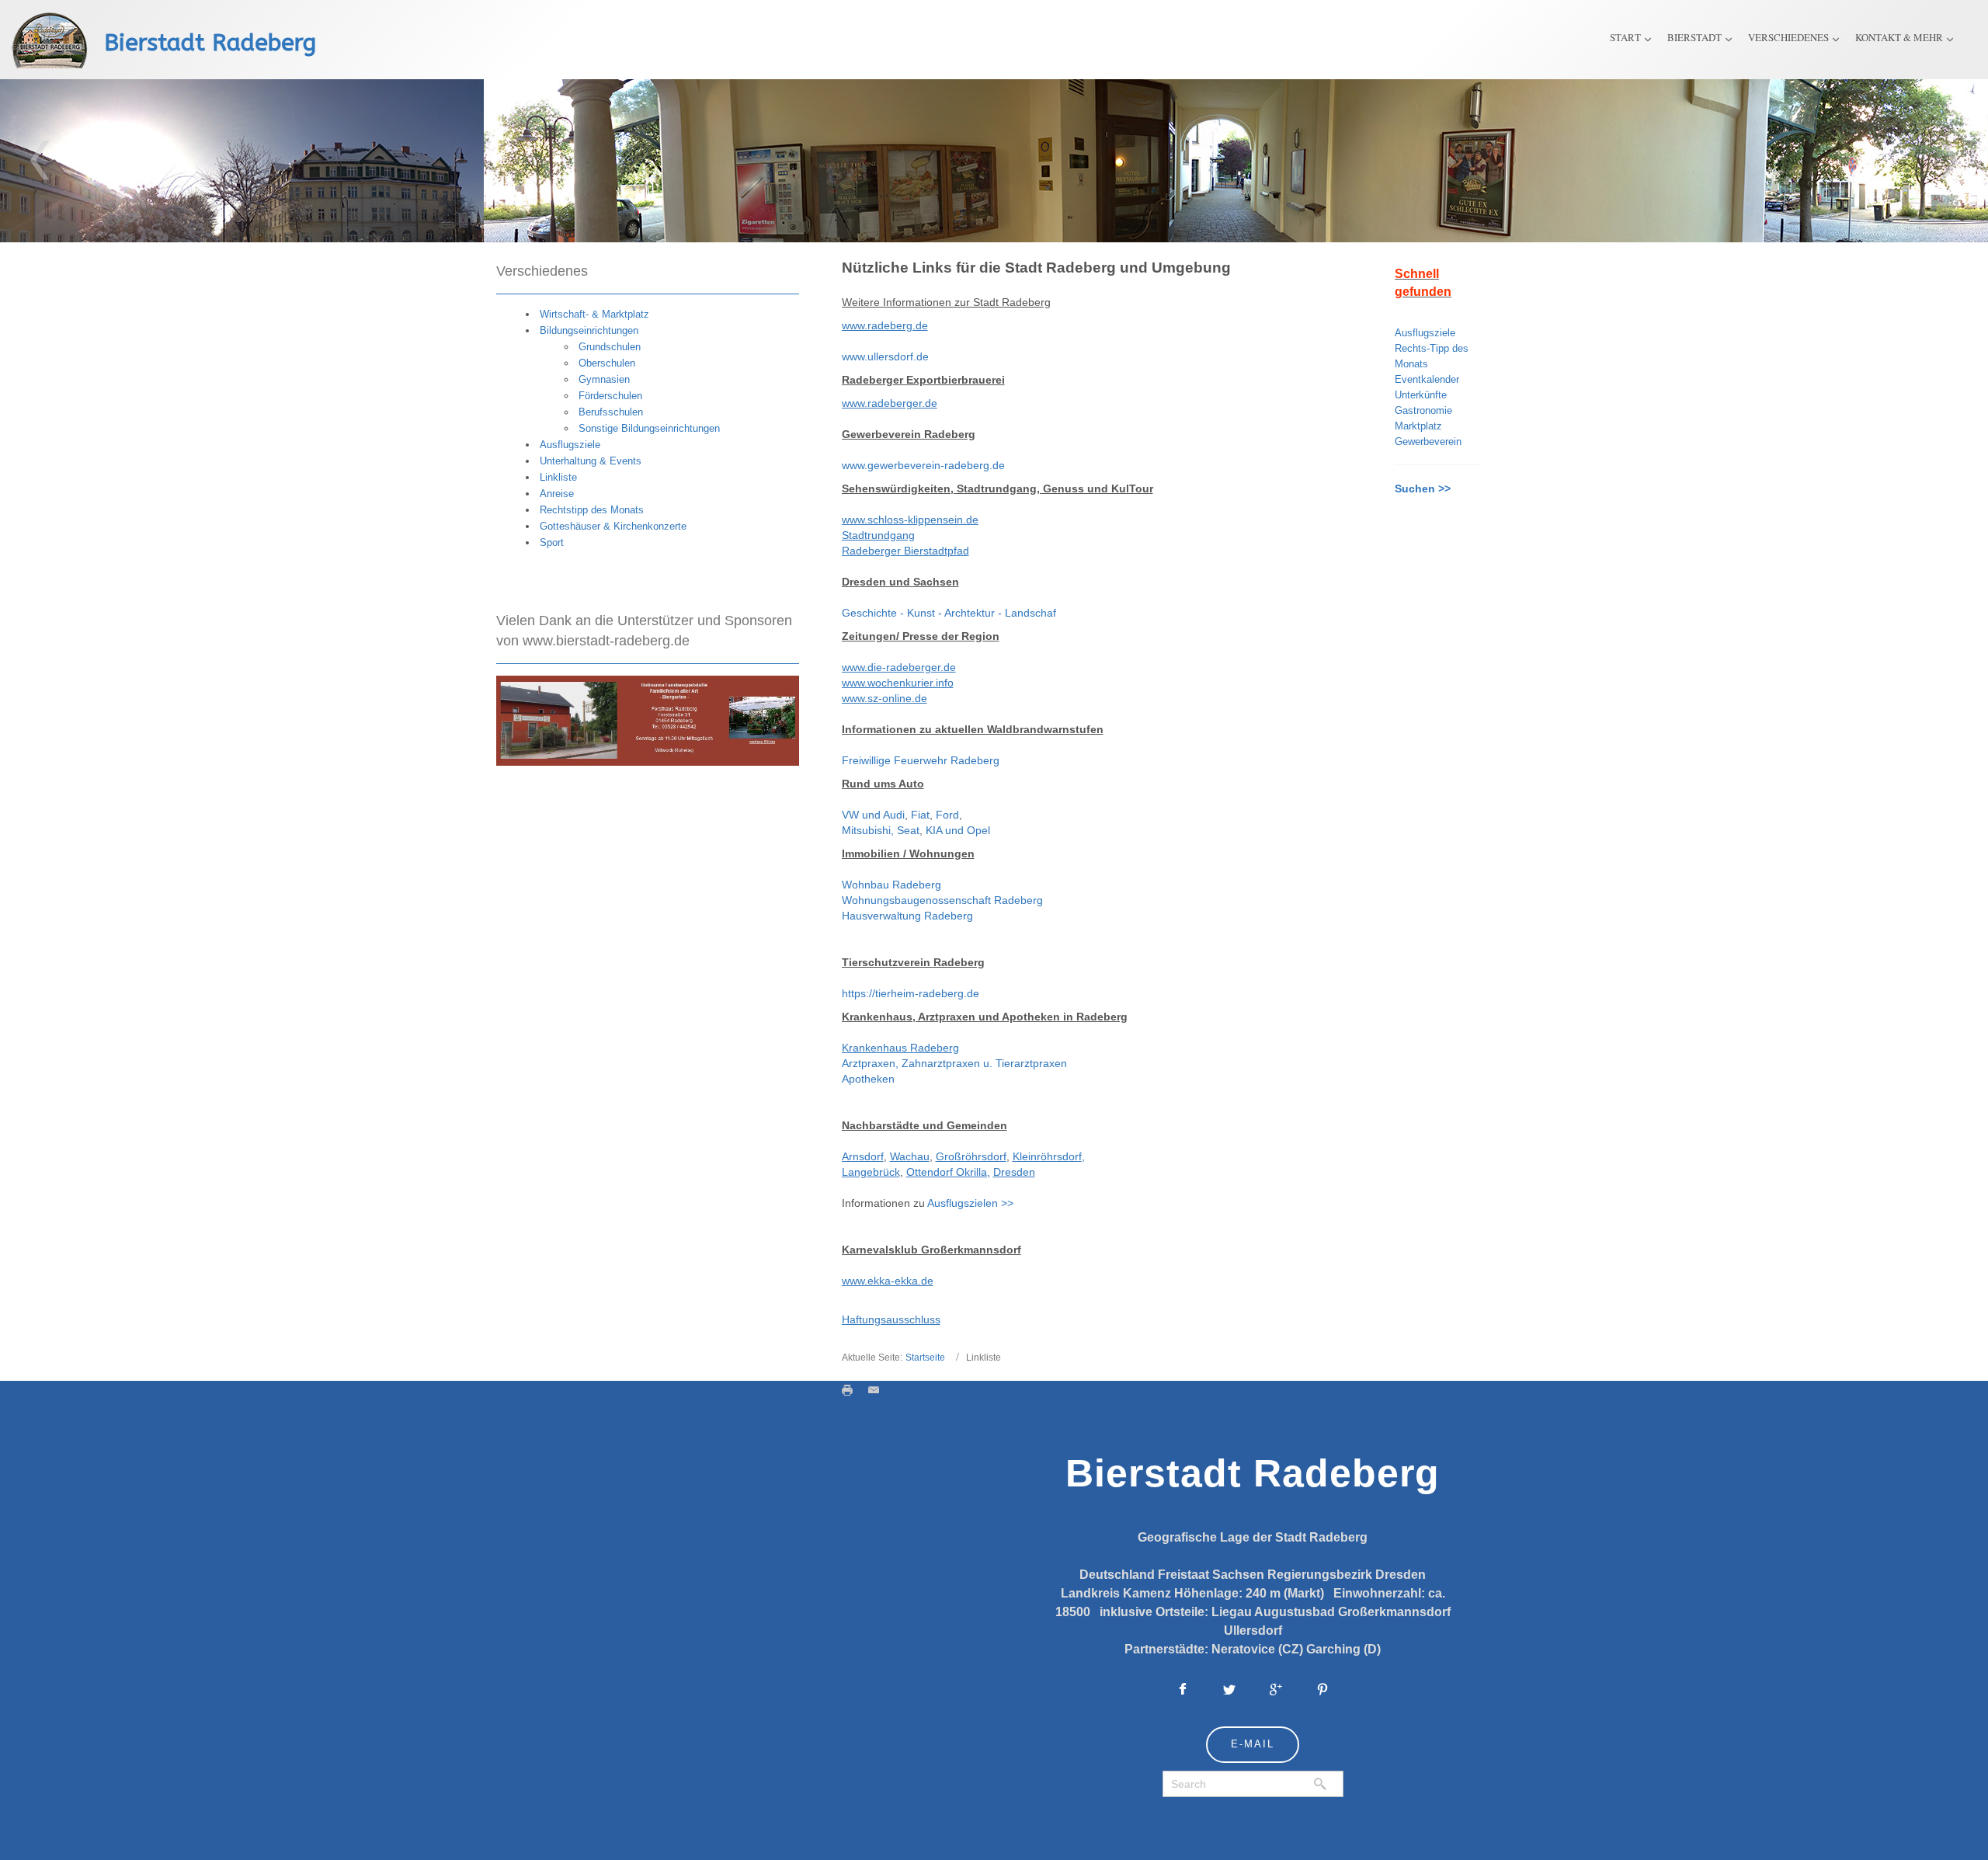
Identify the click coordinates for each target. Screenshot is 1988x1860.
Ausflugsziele (1425, 333)
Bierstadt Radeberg (210, 43)
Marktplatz (1418, 426)
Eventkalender (1427, 379)
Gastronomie (1423, 410)
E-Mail (1253, 1744)
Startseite (925, 1358)
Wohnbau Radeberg (891, 885)
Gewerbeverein (1428, 442)
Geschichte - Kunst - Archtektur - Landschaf (949, 613)
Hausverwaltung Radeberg (907, 916)
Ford (947, 815)
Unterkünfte (1421, 395)
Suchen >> (1423, 488)
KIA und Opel (958, 830)
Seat (908, 830)
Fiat (920, 815)
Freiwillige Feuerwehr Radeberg (921, 760)
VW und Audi (873, 815)
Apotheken (868, 1079)
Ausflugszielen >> (970, 1203)
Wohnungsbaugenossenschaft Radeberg (942, 900)
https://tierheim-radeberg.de (911, 993)
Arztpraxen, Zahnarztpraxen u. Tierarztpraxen (954, 1063)
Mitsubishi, (869, 830)
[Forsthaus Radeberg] (648, 720)
